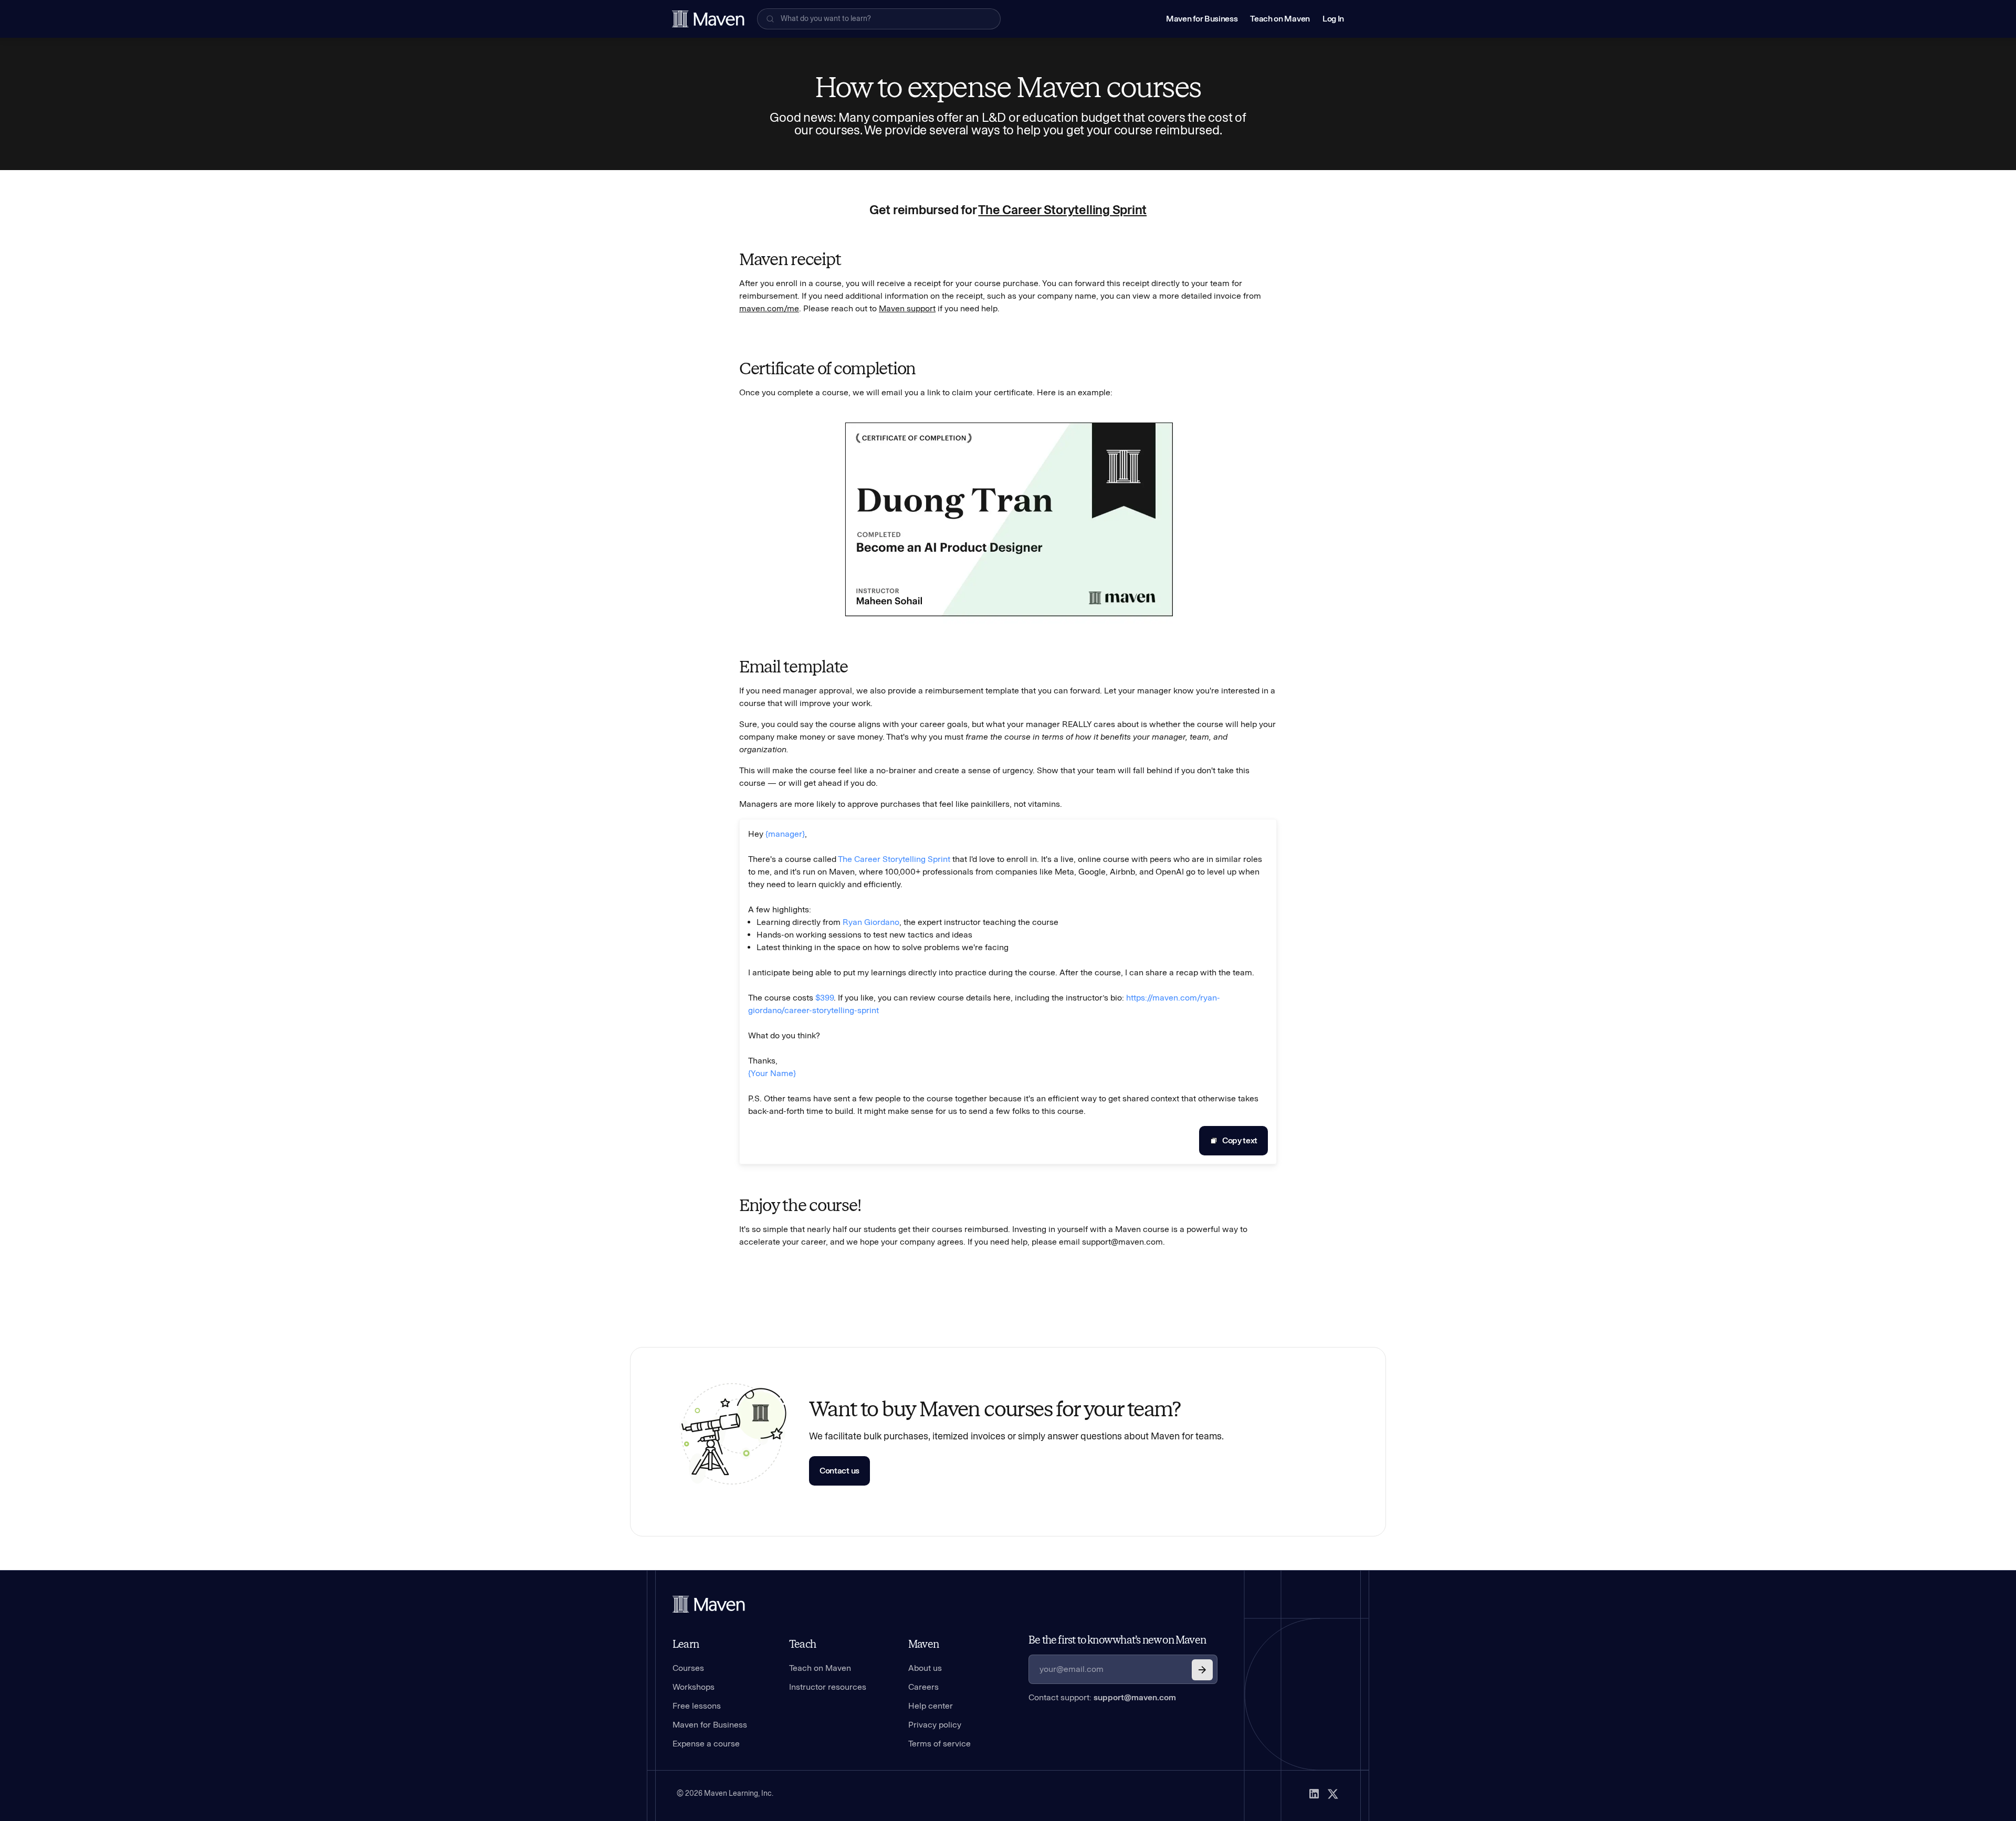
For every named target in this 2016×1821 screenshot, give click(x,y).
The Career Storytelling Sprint (1062, 210)
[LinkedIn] (1314, 1794)
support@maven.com (1135, 1697)
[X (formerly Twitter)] (1333, 1794)
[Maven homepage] (708, 19)
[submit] (1202, 1670)
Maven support (907, 308)
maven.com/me (769, 308)
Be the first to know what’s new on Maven (1117, 1640)
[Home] (709, 1604)
